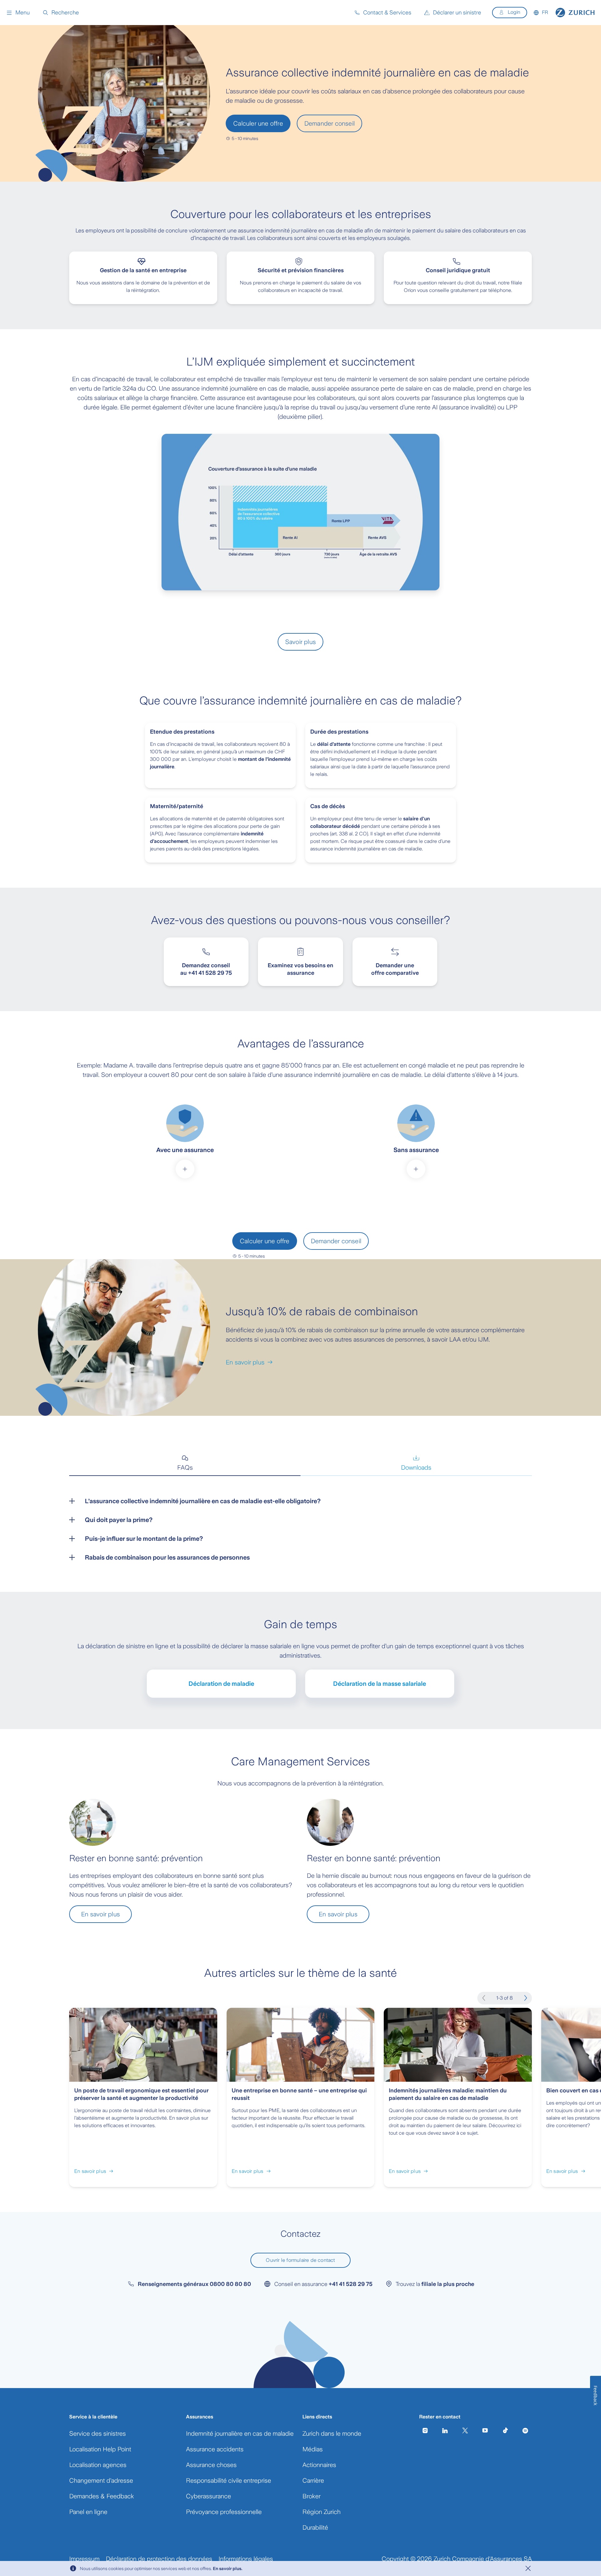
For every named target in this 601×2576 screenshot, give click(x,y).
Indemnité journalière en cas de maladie (240, 2433)
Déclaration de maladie (221, 1684)
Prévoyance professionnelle (224, 2512)
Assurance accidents (215, 2449)
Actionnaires (319, 2465)
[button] (18, 13)
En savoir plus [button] (100, 1914)
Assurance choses (211, 2465)
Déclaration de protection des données (159, 2559)
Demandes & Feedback (102, 2496)
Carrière (313, 2480)
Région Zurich (321, 2512)
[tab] (185, 1463)
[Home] (575, 13)
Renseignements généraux (194, 2284)
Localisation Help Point (100, 2449)
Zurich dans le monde (332, 2433)
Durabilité (315, 2527)
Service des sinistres (98, 2433)
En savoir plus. (228, 2568)
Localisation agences (98, 2465)
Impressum (84, 2559)
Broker (311, 2496)
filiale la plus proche (448, 2284)
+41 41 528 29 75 (351, 2284)
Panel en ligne (88, 2512)
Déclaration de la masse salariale (380, 1684)
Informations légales (246, 2559)
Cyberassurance (208, 2496)
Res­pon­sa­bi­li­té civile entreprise (229, 2480)
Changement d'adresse (101, 2480)
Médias (313, 2449)
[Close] (528, 2568)
